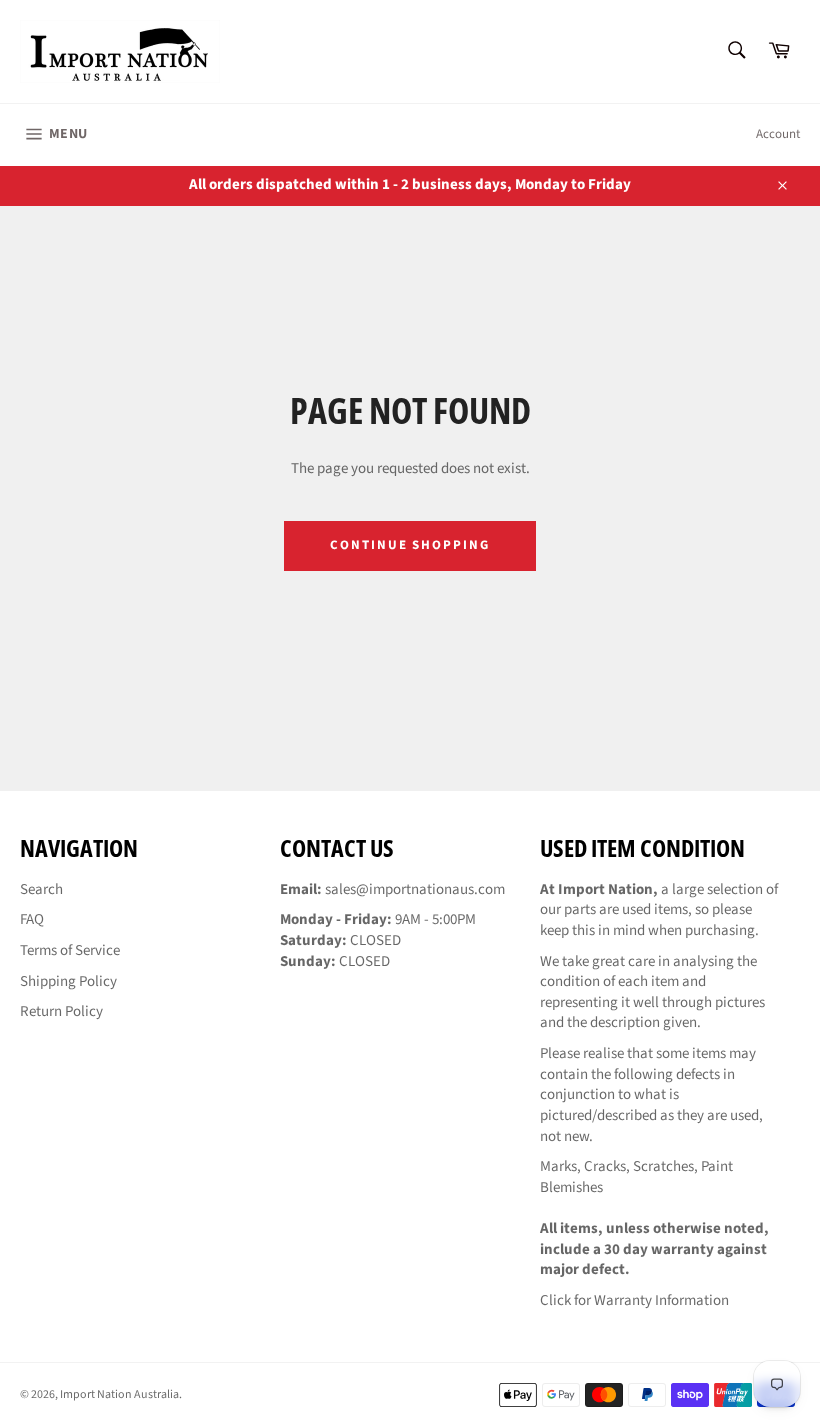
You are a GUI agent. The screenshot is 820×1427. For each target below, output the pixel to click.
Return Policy (61, 1011)
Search (41, 889)
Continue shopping (410, 545)
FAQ (32, 919)
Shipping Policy (68, 981)
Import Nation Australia (119, 1394)
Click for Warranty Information (634, 1300)
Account (778, 134)
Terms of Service (70, 950)
